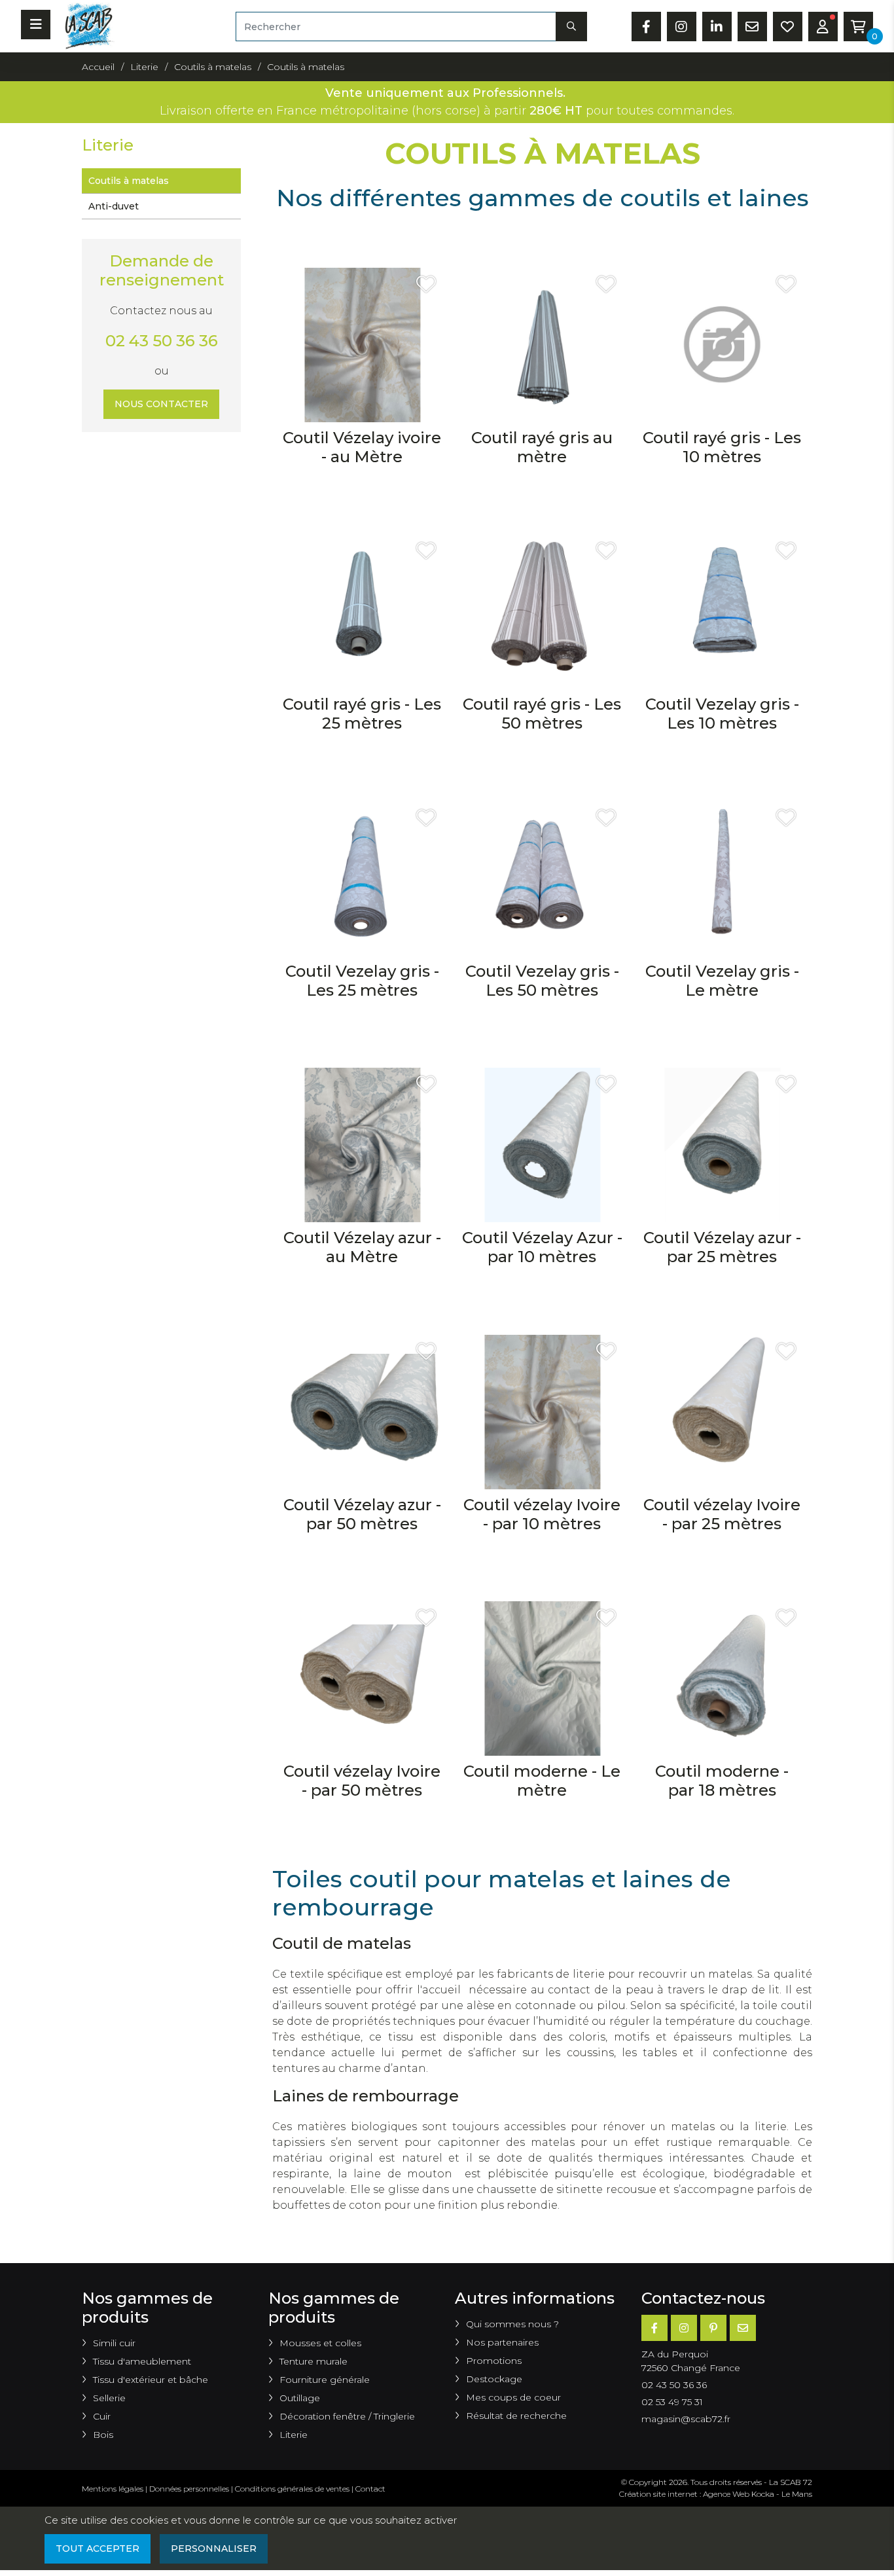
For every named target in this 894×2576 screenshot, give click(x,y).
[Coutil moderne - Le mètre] (542, 1678)
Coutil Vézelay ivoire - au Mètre (362, 447)
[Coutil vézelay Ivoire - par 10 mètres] (542, 1411)
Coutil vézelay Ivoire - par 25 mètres (722, 1514)
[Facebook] (654, 2328)
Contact (370, 2489)
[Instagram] (684, 2328)
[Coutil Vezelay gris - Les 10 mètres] (722, 611)
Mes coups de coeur (513, 2397)
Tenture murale (313, 2361)
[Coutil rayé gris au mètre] (542, 344)
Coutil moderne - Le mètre (542, 1781)
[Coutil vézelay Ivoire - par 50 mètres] (362, 1678)
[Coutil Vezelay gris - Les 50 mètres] (542, 878)
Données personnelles (189, 2489)
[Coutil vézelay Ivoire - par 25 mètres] (722, 1411)
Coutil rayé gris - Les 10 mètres (722, 447)
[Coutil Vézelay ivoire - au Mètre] (362, 344)
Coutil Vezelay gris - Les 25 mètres (362, 981)
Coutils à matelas (129, 181)
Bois (103, 2435)
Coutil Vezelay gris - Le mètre (722, 981)
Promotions (494, 2361)
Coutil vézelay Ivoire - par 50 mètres (362, 1781)
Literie (294, 2435)
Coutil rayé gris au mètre (542, 447)
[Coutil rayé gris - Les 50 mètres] (542, 611)
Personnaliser (214, 2549)
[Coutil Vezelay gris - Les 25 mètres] (362, 878)
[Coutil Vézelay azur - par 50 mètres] (362, 1411)
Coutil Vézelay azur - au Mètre (362, 1247)
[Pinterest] (713, 2328)
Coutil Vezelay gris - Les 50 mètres (542, 981)
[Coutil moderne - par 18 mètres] (722, 1678)
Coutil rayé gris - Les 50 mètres (542, 714)
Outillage (300, 2398)
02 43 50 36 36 (162, 341)
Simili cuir (114, 2343)
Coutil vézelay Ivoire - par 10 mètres (542, 1514)
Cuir (102, 2416)
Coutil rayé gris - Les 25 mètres (362, 714)
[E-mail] (743, 2328)
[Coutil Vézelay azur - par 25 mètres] (722, 1145)
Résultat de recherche (516, 2416)
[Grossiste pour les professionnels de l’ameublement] (86, 25)
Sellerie (109, 2398)
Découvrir (362, 500)
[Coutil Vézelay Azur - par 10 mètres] (542, 1145)
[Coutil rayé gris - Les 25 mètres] (362, 611)
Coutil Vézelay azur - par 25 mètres (722, 1247)
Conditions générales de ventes (292, 2489)
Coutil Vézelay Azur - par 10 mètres (542, 1247)
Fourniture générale (325, 2380)
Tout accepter (98, 2549)
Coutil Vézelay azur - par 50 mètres (362, 1514)
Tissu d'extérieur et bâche (151, 2380)
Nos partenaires (502, 2342)
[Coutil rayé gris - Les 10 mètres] (722, 344)
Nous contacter (161, 404)
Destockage (494, 2379)
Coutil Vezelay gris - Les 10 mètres (722, 714)
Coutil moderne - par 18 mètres (722, 1781)
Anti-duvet (114, 206)
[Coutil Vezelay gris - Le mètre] (722, 878)
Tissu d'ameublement (142, 2361)
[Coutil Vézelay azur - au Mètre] (362, 1145)
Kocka (763, 2494)
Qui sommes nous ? (512, 2324)
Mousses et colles (320, 2343)
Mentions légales (113, 2489)
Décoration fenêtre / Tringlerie (347, 2416)
